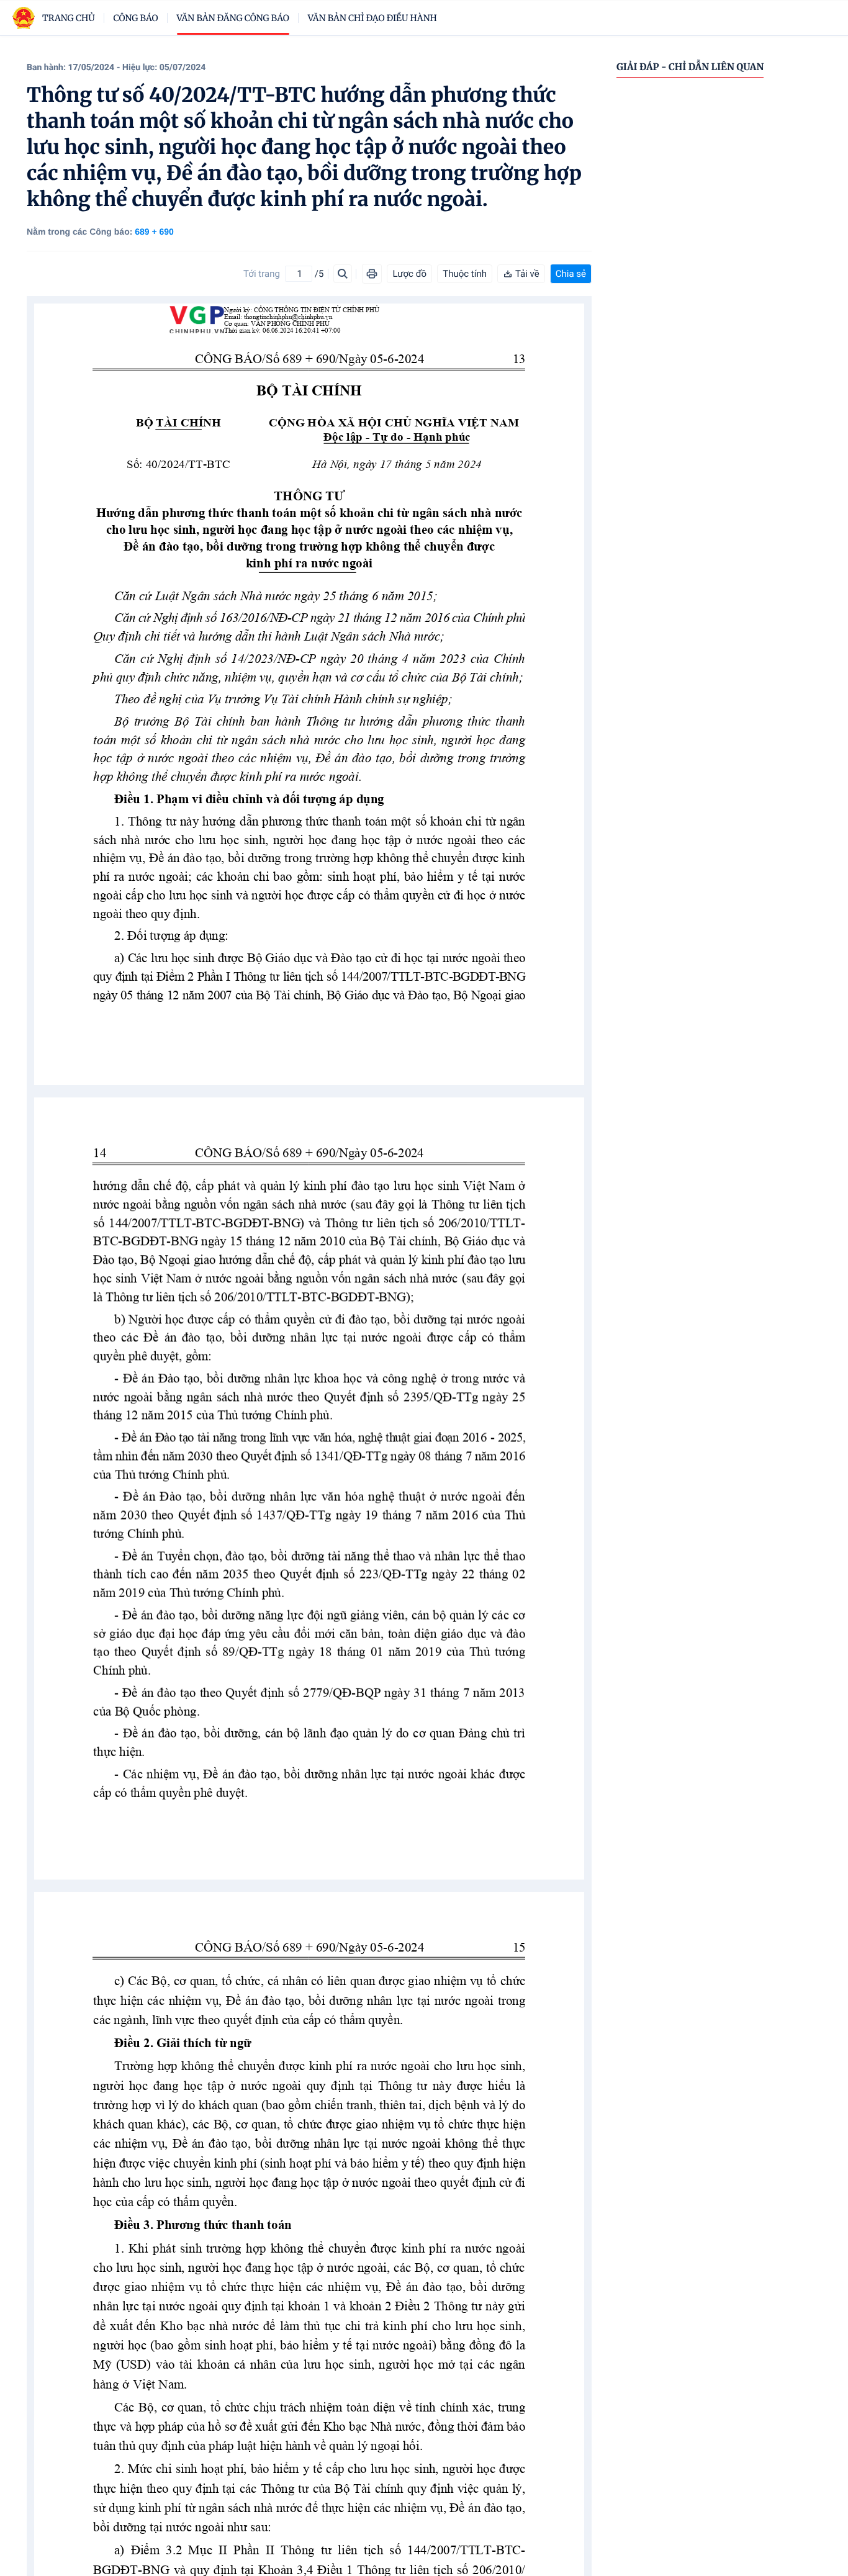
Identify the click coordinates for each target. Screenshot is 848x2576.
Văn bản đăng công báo (233, 18)
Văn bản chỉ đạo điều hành (372, 18)
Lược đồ (409, 274)
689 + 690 (154, 232)
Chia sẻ (571, 274)
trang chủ (69, 18)
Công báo (136, 18)
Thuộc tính (465, 274)
